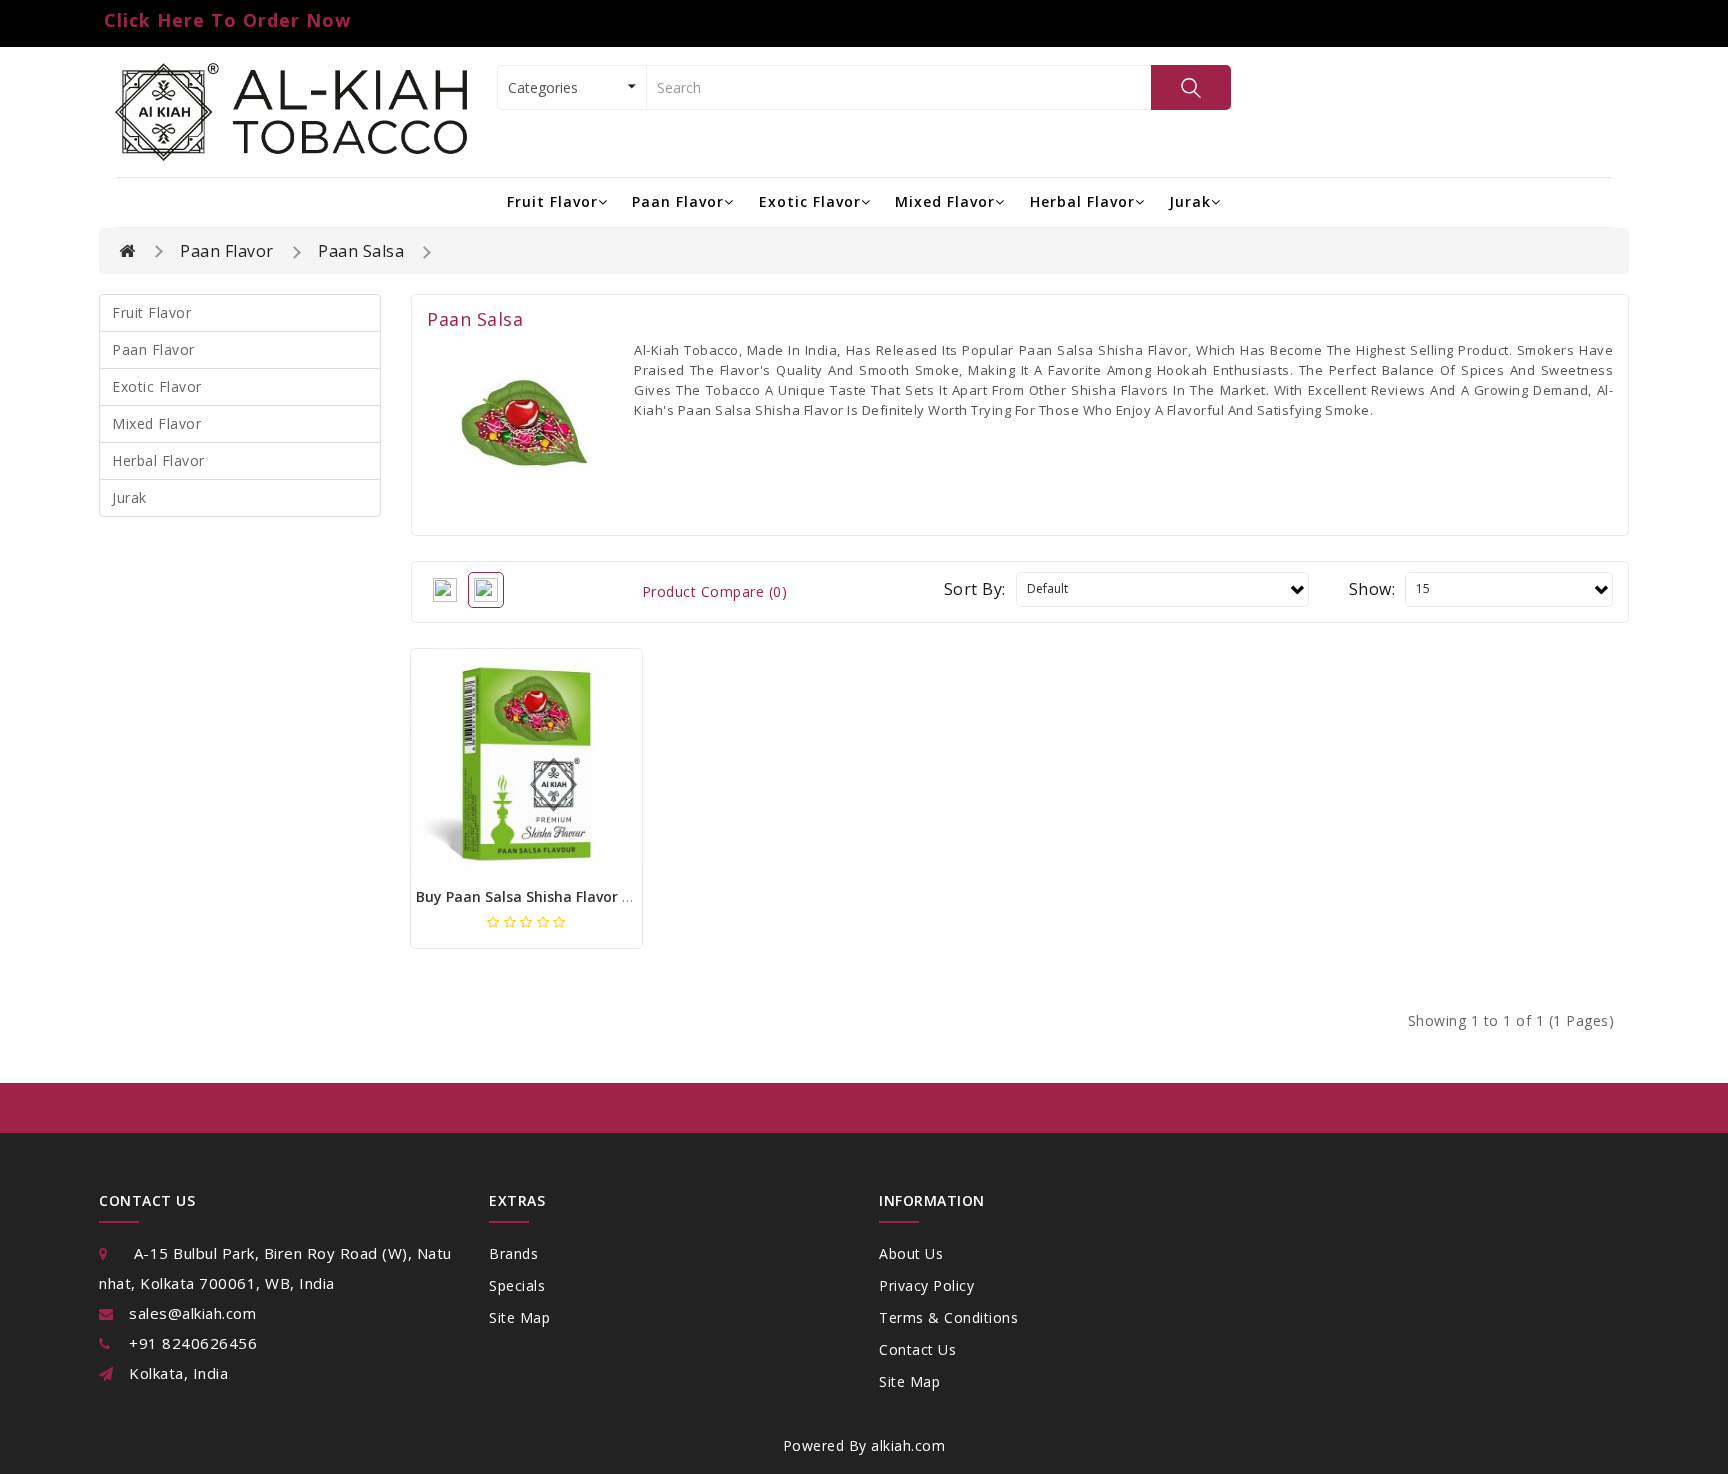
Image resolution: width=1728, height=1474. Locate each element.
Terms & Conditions (948, 1317)
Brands (513, 1253)
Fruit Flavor (552, 201)
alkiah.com (908, 1445)
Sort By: (975, 589)
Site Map (519, 1317)
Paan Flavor (678, 201)
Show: (1372, 589)
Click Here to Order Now (227, 20)
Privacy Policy (926, 1285)
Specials (517, 1285)
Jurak (1190, 201)
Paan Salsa (361, 251)
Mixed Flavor (945, 201)
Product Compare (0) (715, 591)
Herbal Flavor (1082, 201)
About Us (911, 1253)
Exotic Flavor (810, 201)
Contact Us (917, 1349)
